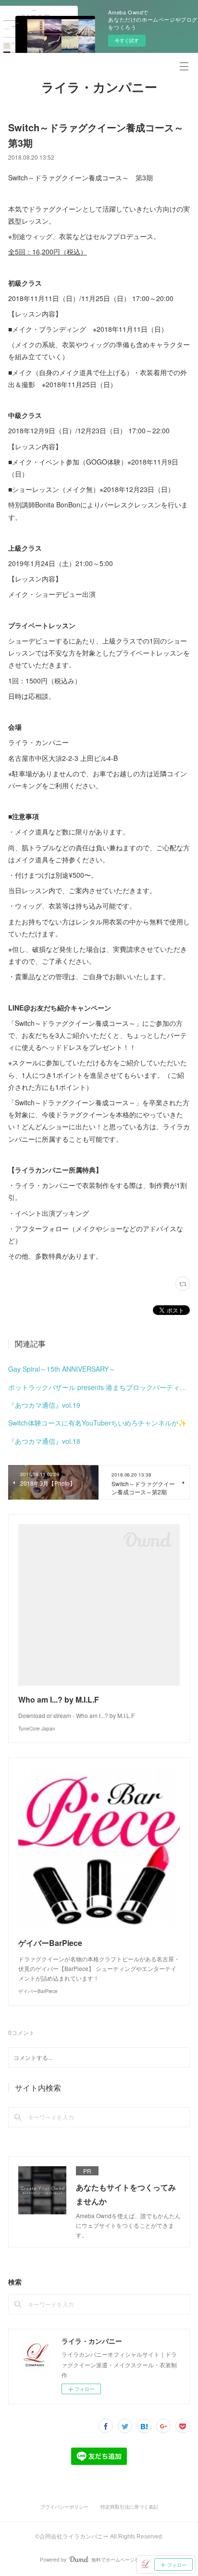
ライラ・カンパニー (99, 88)
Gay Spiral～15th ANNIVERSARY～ (62, 1369)
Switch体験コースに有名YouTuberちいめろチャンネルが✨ (97, 1423)
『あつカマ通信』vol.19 (44, 1405)
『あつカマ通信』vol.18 (44, 1441)
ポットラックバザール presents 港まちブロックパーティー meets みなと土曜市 (99, 1387)
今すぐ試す (127, 40)
